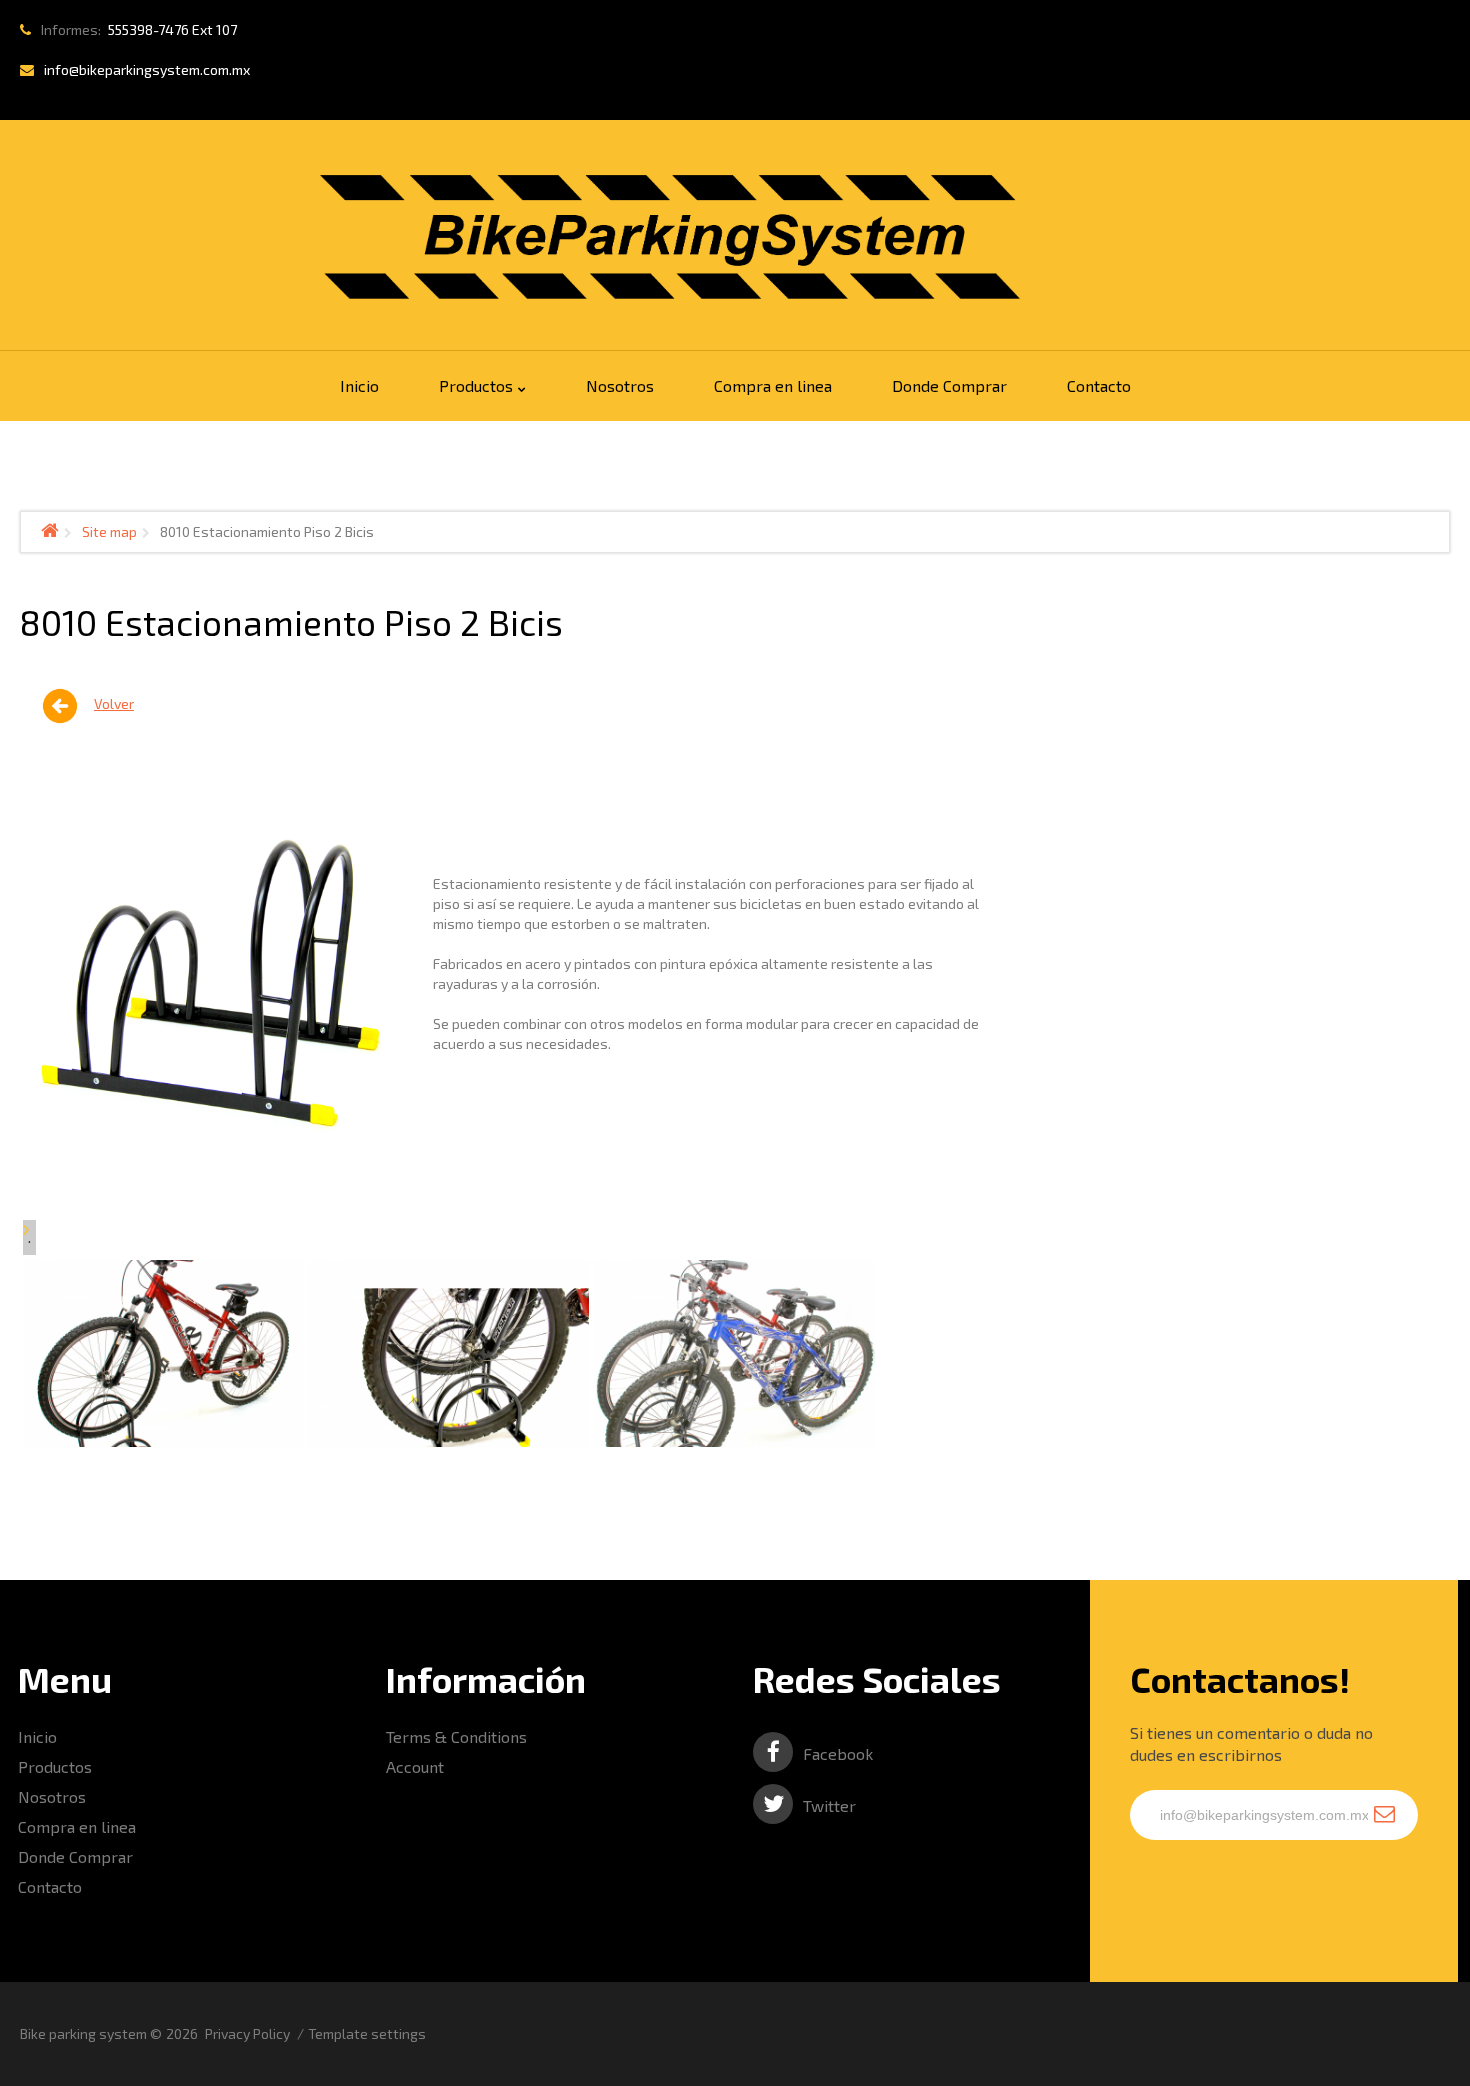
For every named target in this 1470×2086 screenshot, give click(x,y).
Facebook (838, 1753)
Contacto (50, 1886)
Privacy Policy (247, 2033)
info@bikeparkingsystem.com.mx (147, 69)
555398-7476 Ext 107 (172, 29)
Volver (114, 703)
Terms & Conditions (456, 1736)
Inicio (37, 1736)
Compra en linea (77, 1826)
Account (415, 1766)
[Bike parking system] (670, 237)
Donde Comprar (75, 1856)
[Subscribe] (1384, 1815)
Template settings (367, 2033)
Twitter (829, 1805)
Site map (109, 531)
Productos (55, 1766)
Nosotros (52, 1796)
